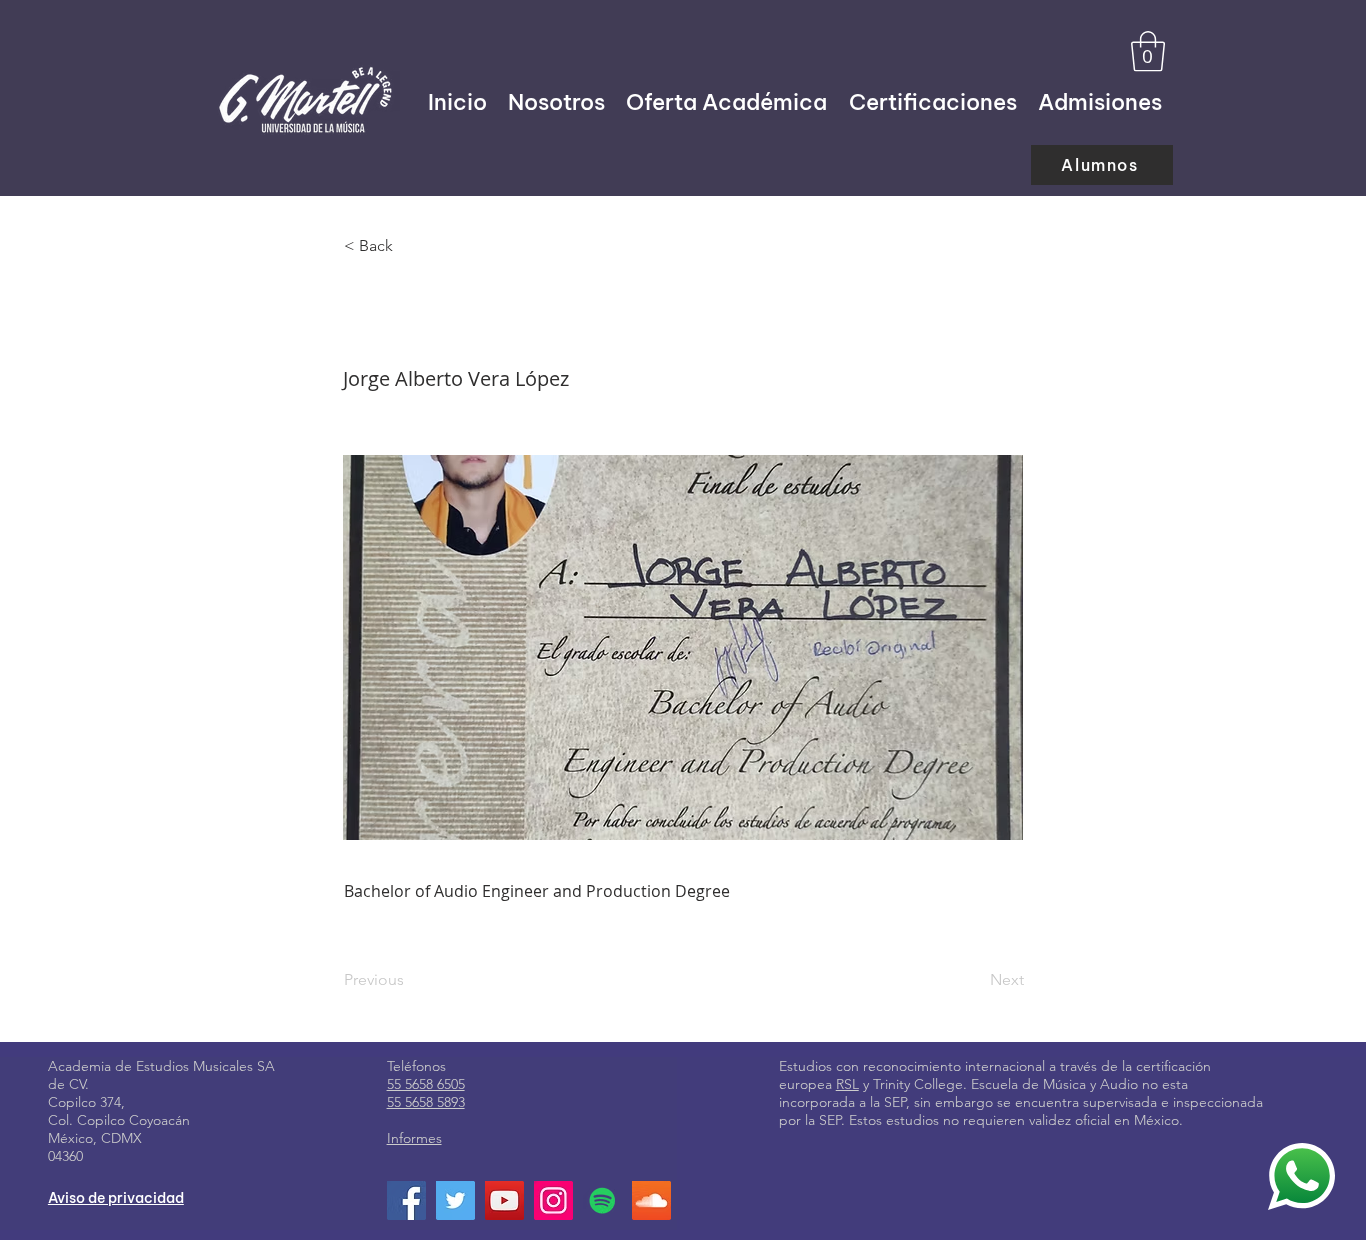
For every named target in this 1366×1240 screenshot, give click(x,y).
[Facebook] (406, 1200)
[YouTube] (504, 1200)
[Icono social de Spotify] (602, 1200)
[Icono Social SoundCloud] (651, 1200)
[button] (1148, 51)
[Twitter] (455, 1200)
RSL (847, 1084)
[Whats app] (1301, 1176)
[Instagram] (553, 1200)
